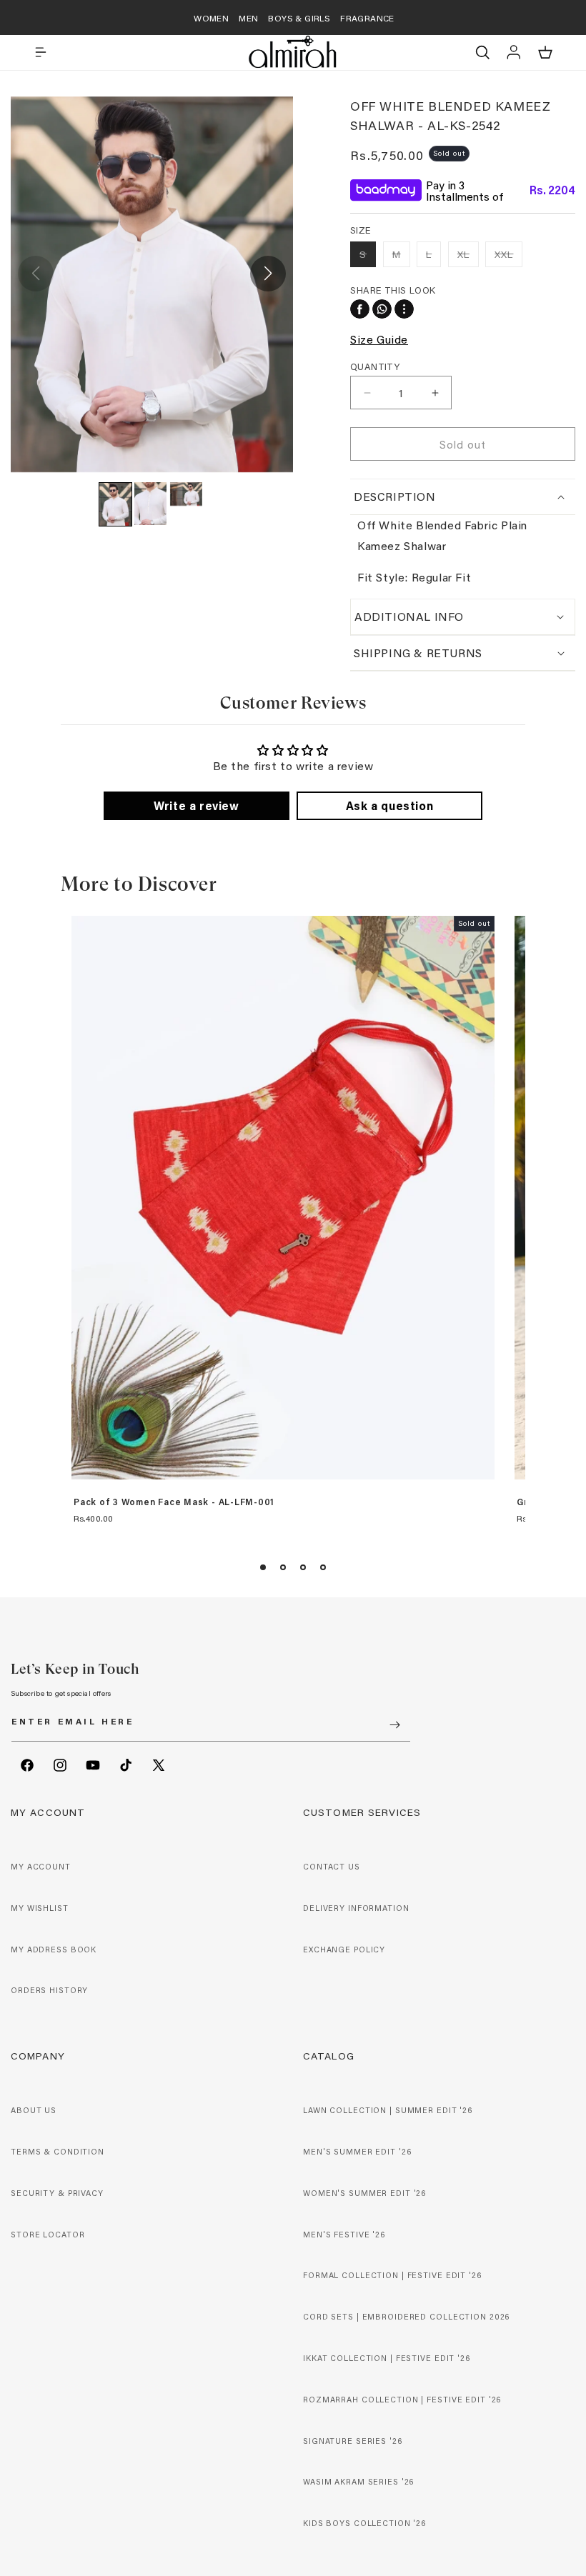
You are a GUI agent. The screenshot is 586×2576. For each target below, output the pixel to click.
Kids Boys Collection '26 (364, 2523)
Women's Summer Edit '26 (364, 2193)
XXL (508, 257)
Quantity (375, 366)
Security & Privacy (57, 2193)
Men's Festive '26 (344, 2235)
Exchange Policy (344, 1950)
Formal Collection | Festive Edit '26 (392, 2275)
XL (468, 257)
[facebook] (360, 309)
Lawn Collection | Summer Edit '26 (388, 2110)
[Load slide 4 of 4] (323, 1567)
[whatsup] (382, 309)
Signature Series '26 (353, 2441)
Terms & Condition (58, 2152)
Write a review (196, 805)
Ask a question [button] (389, 805)
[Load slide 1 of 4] (263, 1567)
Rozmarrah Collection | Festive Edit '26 (402, 2400)
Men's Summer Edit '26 (357, 2152)
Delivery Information (356, 1908)
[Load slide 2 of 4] (283, 1567)
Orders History (49, 1990)
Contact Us (332, 1867)
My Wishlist (40, 1908)
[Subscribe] (394, 1725)
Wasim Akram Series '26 (358, 2482)
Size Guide (379, 339)
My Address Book (54, 1950)
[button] (41, 52)
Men (248, 18)
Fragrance (367, 18)
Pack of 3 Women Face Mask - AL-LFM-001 (174, 1502)
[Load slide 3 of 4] (303, 1567)
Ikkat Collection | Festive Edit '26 (387, 2358)
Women (211, 18)
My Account (41, 1867)
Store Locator (48, 2235)
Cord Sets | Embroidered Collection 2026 (406, 2317)
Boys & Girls (299, 18)
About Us (34, 2110)
